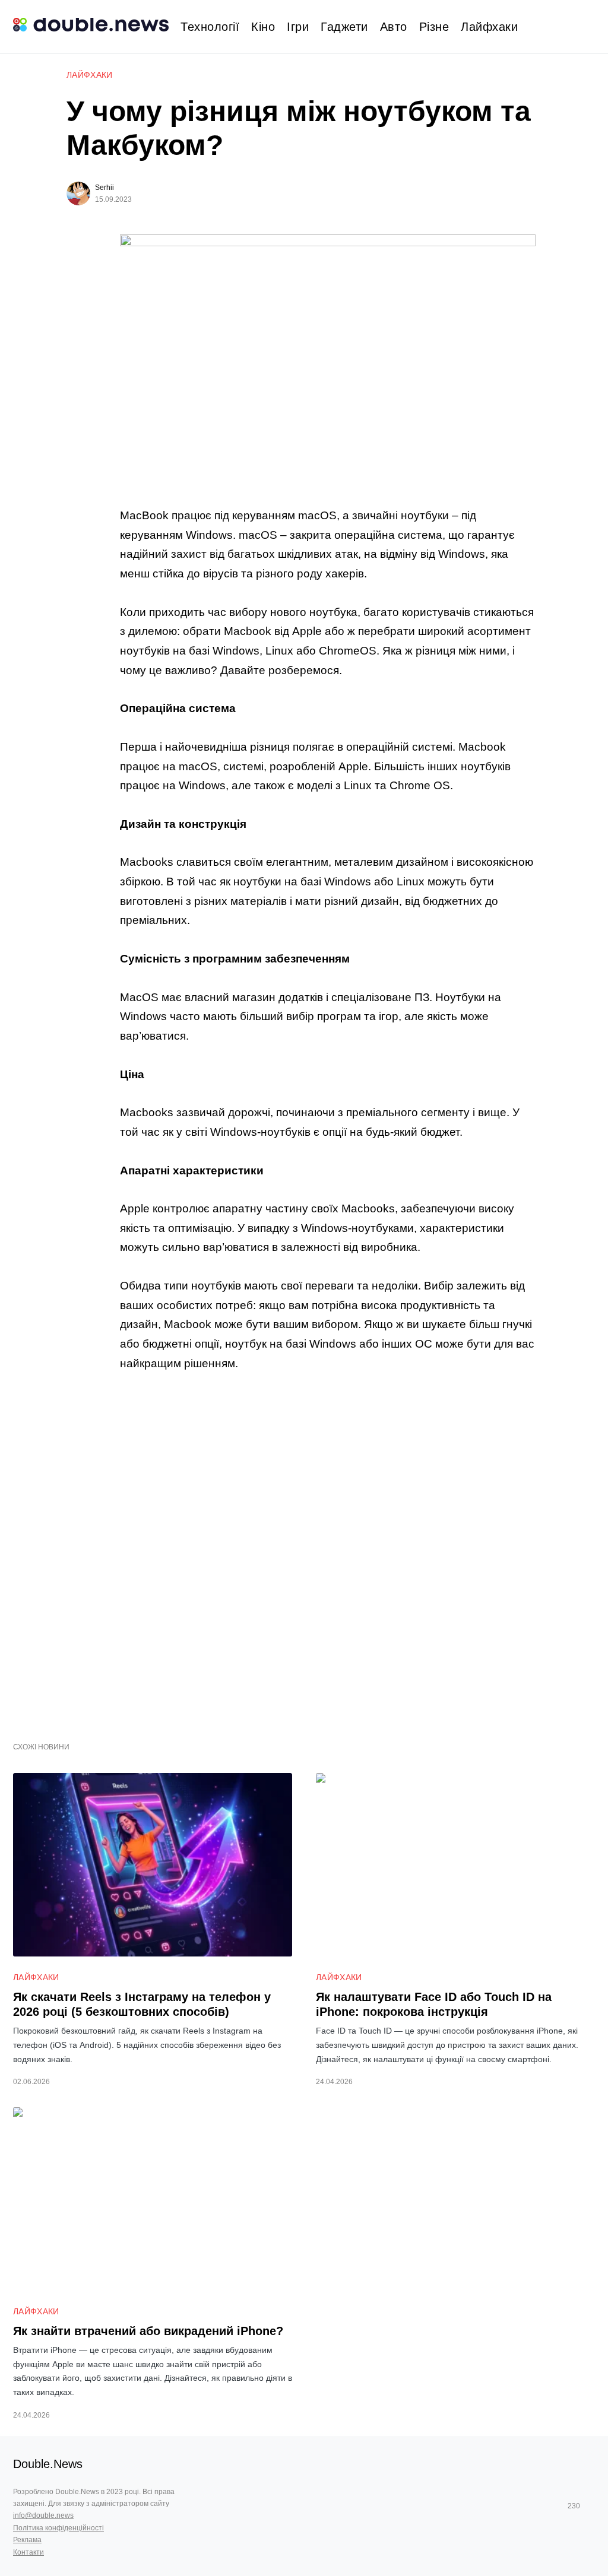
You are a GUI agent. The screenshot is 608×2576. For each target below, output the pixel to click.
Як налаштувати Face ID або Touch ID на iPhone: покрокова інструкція (434, 2004)
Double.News (48, 2464)
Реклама (27, 2540)
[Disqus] (328, 1550)
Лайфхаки (90, 75)
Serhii (104, 188)
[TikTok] (591, 2506)
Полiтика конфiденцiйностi (58, 2528)
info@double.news (43, 2515)
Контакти (28, 2552)
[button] (590, 27)
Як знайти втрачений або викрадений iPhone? (148, 2331)
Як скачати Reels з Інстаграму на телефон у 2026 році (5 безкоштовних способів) (142, 2004)
